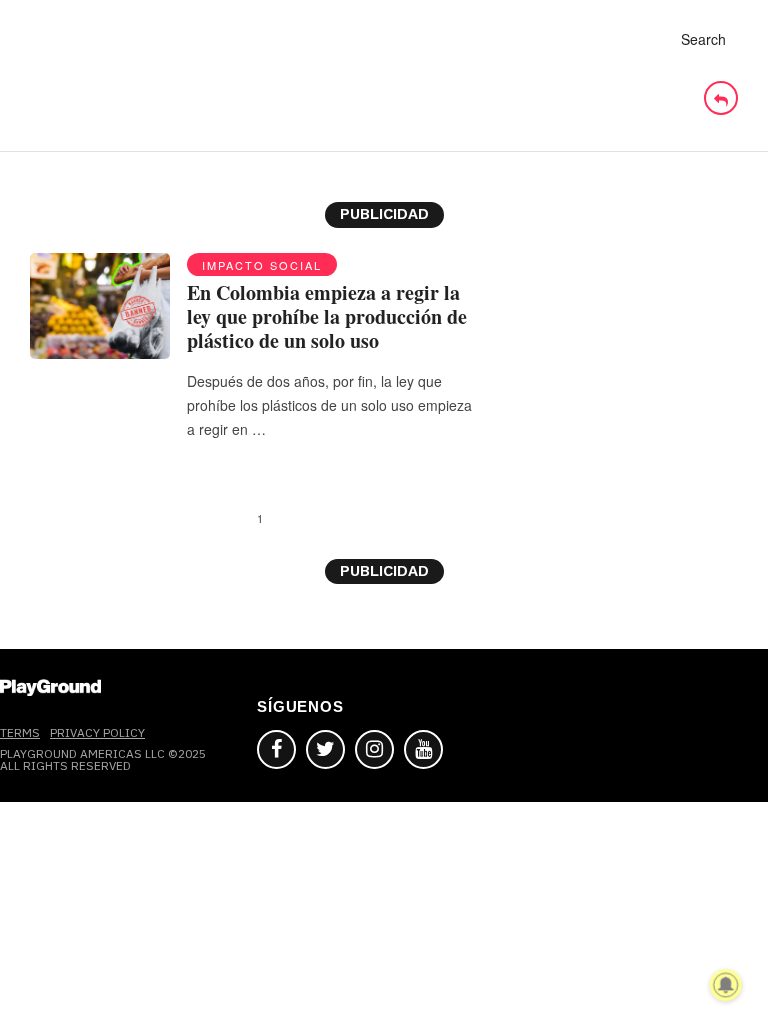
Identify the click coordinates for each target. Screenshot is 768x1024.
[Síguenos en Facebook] (276, 749)
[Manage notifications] (726, 985)
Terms (20, 732)
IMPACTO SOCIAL (262, 265)
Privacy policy (97, 732)
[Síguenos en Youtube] (423, 749)
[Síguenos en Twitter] (325, 749)
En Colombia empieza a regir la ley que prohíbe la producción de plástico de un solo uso (327, 316)
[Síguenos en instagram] (374, 749)
